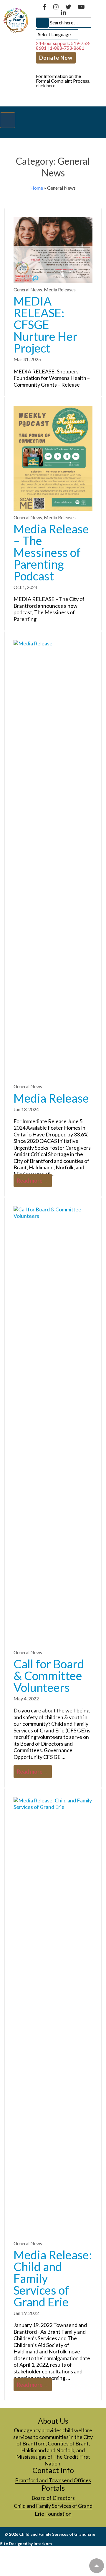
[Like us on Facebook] (45, 7)
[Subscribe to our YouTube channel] (81, 7)
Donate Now (56, 58)
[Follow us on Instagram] (56, 7)
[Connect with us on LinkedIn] (64, 13)
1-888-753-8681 (67, 48)
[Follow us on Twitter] (69, 7)
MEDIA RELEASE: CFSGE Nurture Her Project (45, 325)
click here (46, 85)
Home (37, 188)
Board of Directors (53, 2498)
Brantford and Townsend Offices (53, 2480)
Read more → (33, 1182)
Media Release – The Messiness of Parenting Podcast (51, 552)
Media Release (51, 1098)
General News (28, 289)
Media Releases (60, 289)
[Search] (42, 23)
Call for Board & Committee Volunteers (49, 1676)
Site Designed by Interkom (26, 2544)
